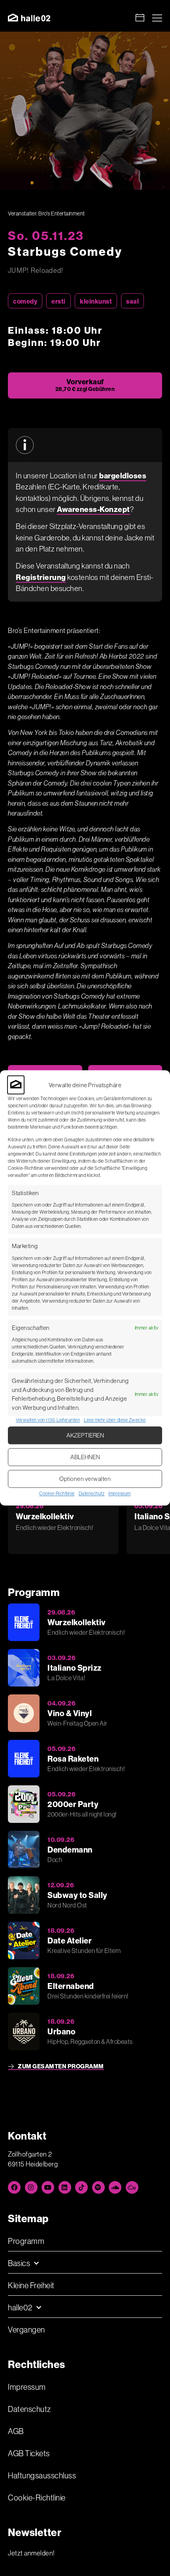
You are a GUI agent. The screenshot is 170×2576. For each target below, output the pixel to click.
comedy (25, 301)
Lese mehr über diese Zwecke (115, 1420)
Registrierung (41, 577)
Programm (26, 2241)
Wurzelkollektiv (45, 1516)
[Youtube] (48, 2187)
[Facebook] (14, 2187)
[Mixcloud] (132, 2187)
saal (132, 301)
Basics (19, 2263)
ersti (59, 301)
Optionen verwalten (85, 1479)
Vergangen (26, 2330)
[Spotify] (98, 2187)
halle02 (20, 2307)
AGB (16, 2431)
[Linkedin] (65, 2187)
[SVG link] (29, 18)
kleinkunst (96, 301)
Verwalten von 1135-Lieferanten (48, 1420)
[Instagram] (31, 2187)
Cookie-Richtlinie (57, 1494)
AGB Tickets (29, 2453)
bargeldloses (123, 476)
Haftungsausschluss (42, 2475)
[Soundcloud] (115, 2187)
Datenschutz (92, 1494)
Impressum (120, 1494)
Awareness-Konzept (93, 509)
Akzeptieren (85, 1435)
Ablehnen (85, 1457)
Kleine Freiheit (31, 2285)
